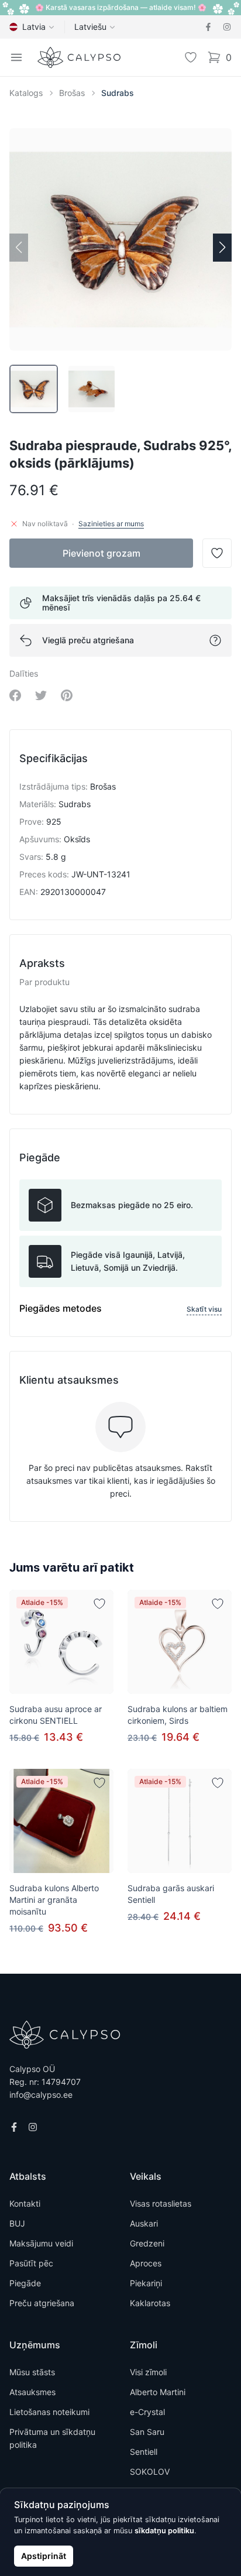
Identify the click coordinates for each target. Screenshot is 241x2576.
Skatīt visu (204, 1309)
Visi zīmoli (148, 2372)
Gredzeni (147, 2243)
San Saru (147, 2432)
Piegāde (25, 2283)
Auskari (144, 2223)
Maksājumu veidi (41, 2243)
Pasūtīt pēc (31, 2263)
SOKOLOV (150, 2472)
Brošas (72, 93)
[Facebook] (208, 27)
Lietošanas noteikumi (49, 2412)
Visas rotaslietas (161, 2203)
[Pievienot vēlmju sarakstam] (99, 1604)
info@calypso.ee (41, 2095)
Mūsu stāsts (32, 2372)
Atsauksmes (32, 2392)
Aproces (146, 2263)
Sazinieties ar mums (111, 524)
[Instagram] (227, 27)
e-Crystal (147, 2412)
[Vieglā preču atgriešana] (215, 640)
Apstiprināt (44, 2556)
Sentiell (144, 2452)
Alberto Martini (158, 2392)
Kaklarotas (150, 2303)
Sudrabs (118, 93)
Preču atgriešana (42, 2303)
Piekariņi (146, 2283)
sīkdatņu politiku (164, 2531)
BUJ (17, 2223)
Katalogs (26, 93)
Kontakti (25, 2203)
